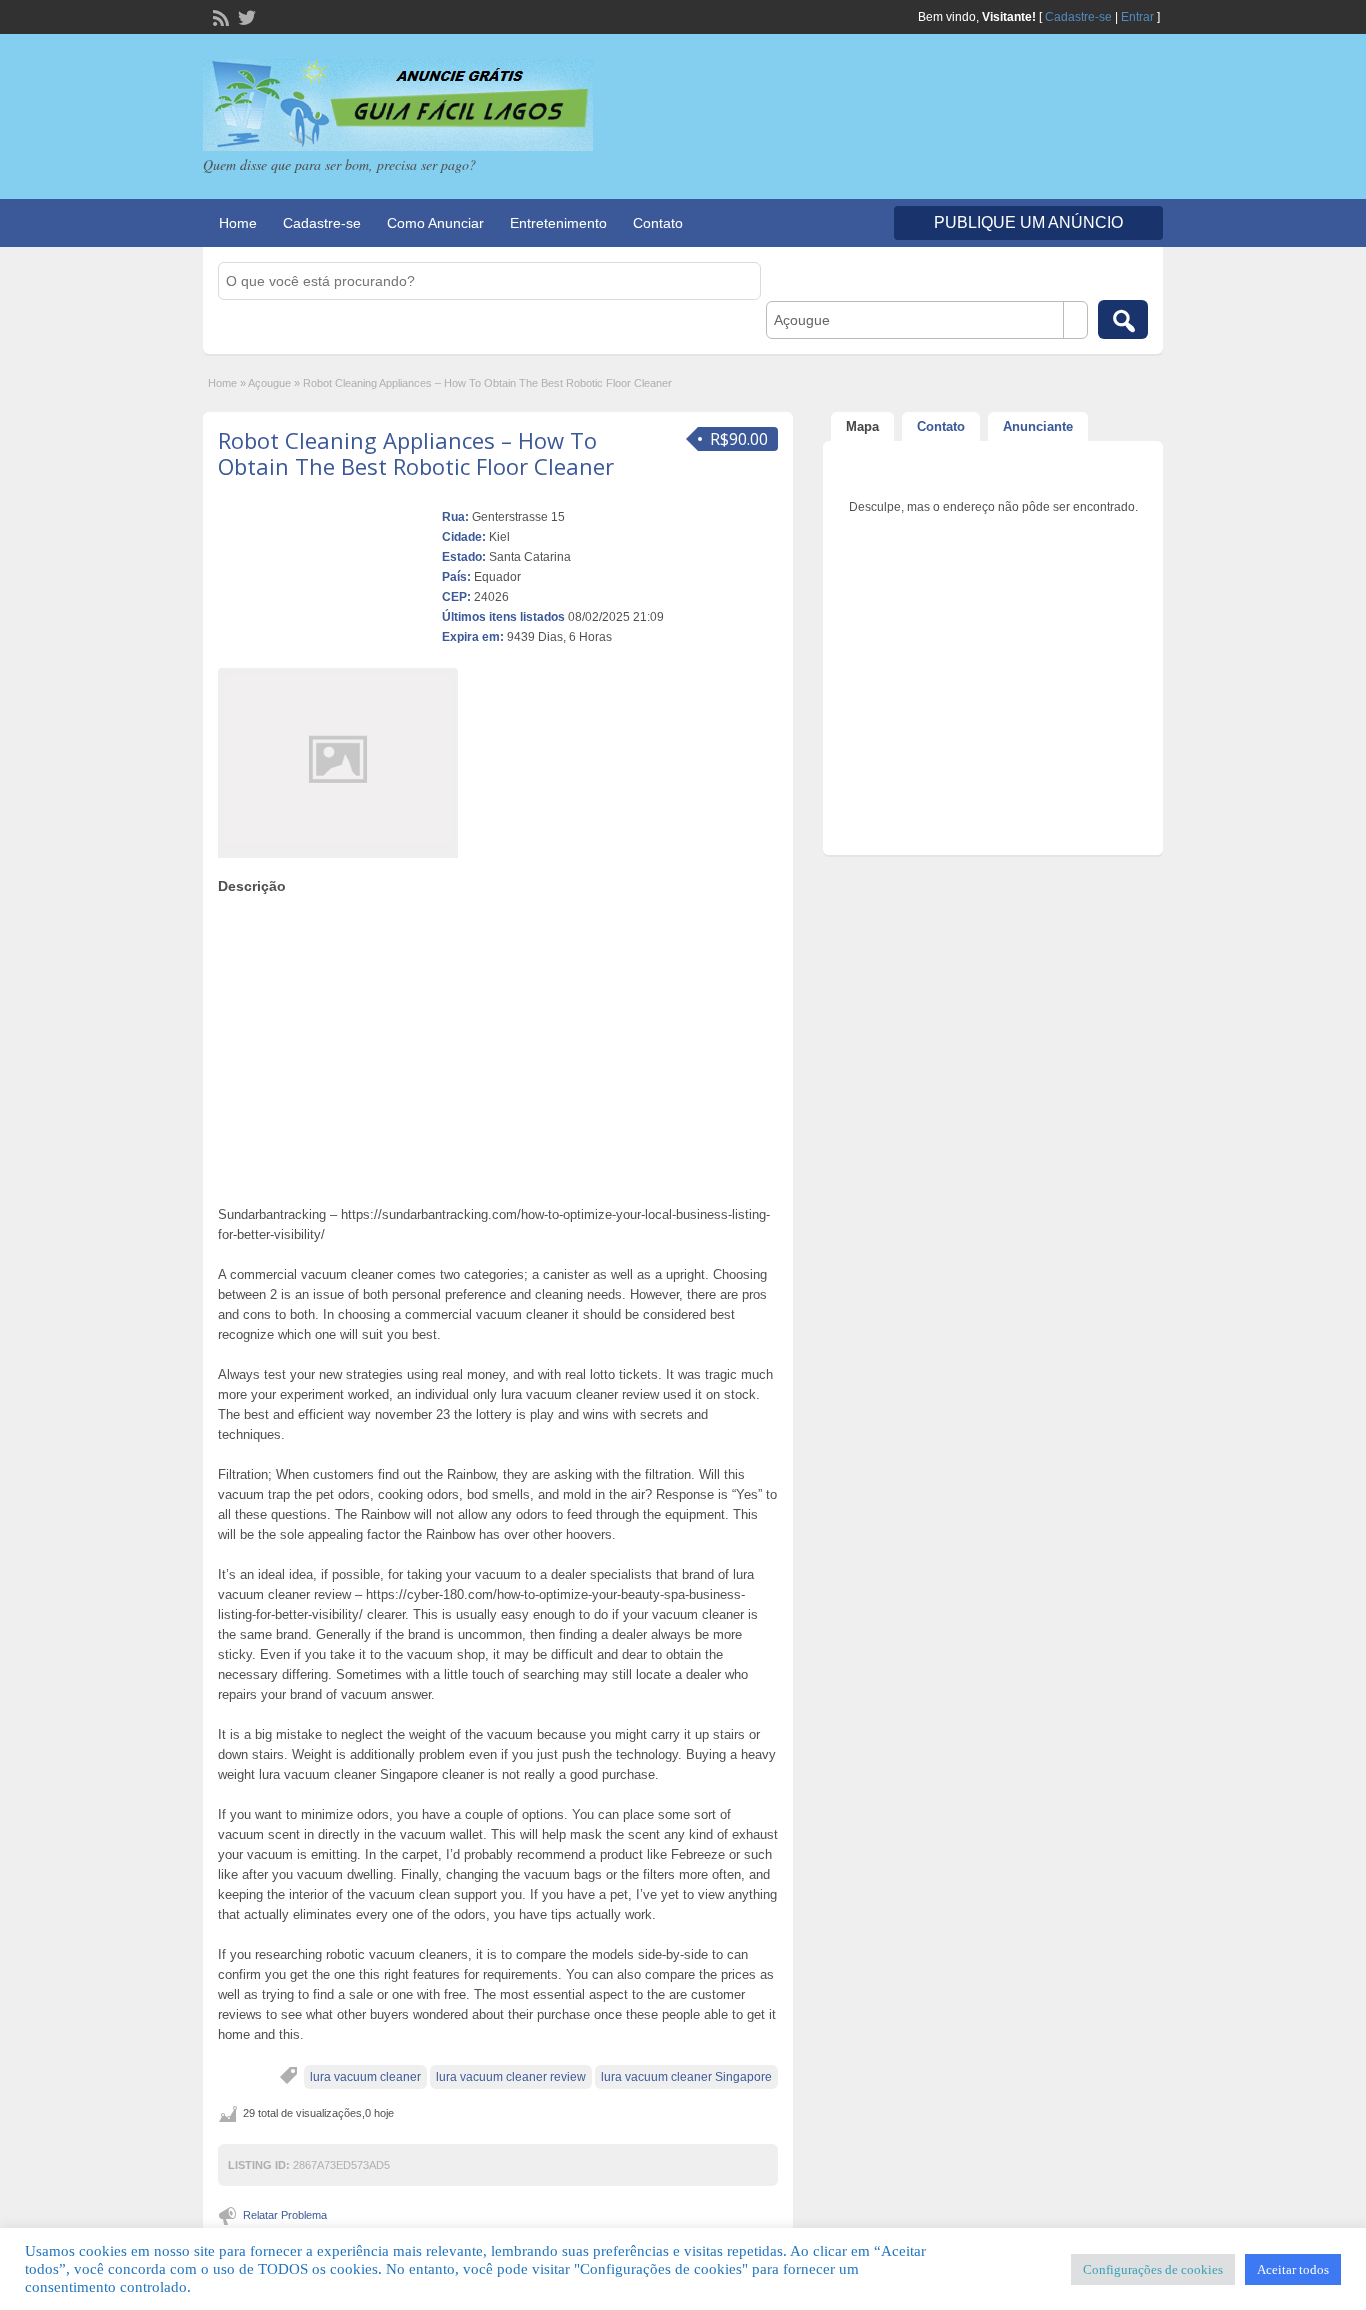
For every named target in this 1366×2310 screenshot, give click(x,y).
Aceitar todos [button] (1293, 2269)
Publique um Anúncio (1028, 222)
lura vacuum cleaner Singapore (686, 2077)
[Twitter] (245, 16)
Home (238, 223)
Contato (658, 223)
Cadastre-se (1078, 17)
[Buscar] (1123, 319)
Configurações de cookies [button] (1153, 2269)
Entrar (1137, 17)
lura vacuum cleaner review (511, 2077)
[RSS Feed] (219, 16)
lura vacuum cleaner (365, 2077)
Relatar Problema (285, 2215)
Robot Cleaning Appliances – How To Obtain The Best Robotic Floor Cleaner (416, 453)
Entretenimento (558, 223)
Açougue (269, 383)
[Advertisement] (498, 1045)
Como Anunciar (435, 223)
